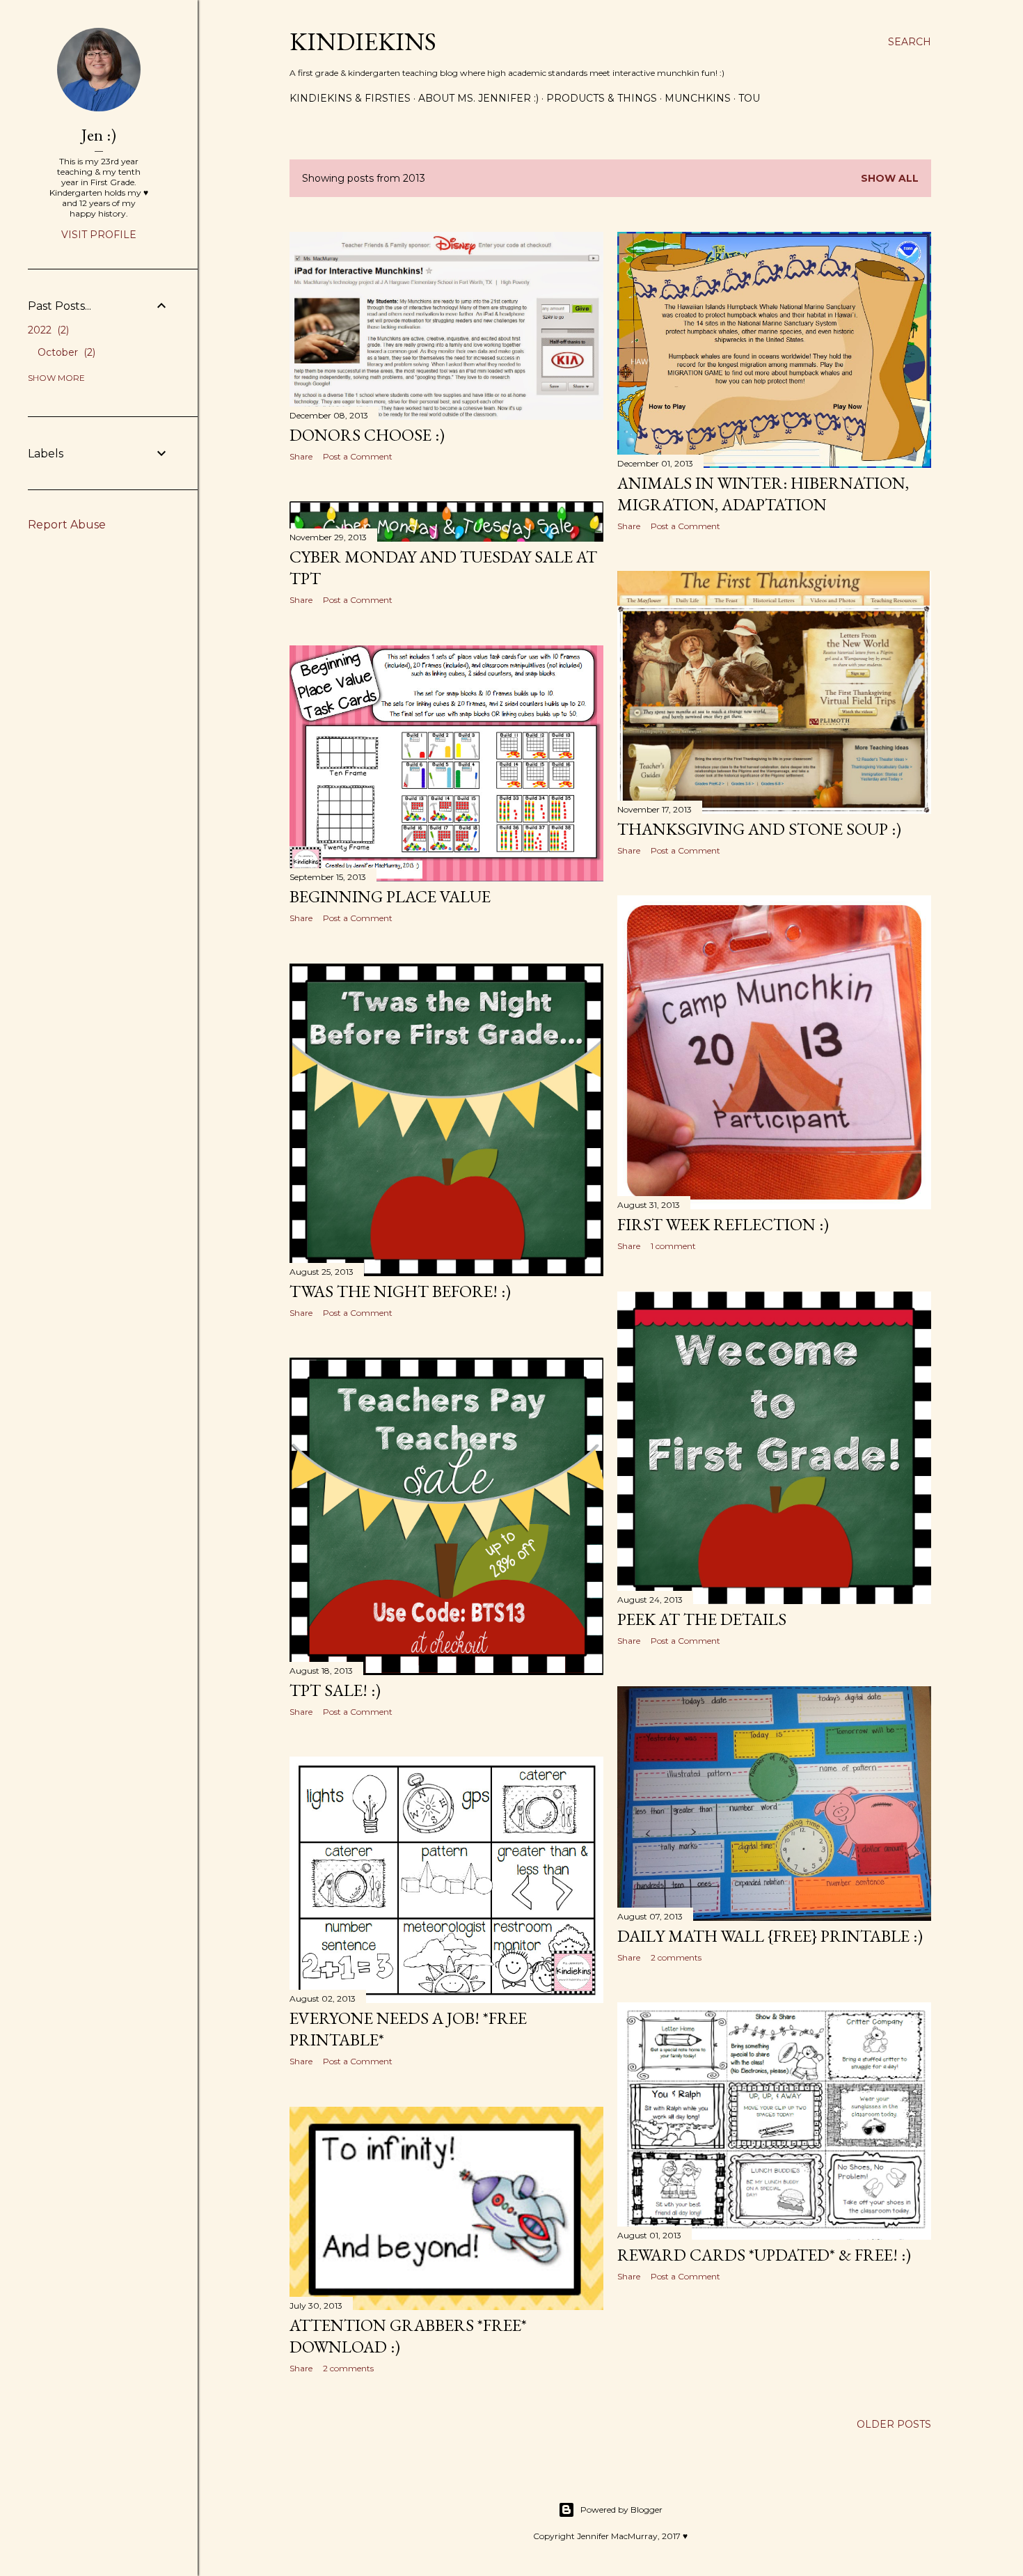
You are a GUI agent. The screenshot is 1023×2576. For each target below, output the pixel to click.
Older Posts (894, 2424)
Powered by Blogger (621, 2510)
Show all (890, 178)
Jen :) (99, 135)
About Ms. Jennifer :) (478, 98)
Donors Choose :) (367, 435)
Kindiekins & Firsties (350, 98)
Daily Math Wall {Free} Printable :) (770, 1936)
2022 (47, 330)
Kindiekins (363, 41)
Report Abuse (67, 525)
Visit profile (99, 235)
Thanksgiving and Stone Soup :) (759, 829)
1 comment (673, 1246)
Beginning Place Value (390, 896)
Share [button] (301, 456)
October (65, 352)
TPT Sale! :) (335, 1690)
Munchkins (698, 98)
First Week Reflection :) (723, 1224)
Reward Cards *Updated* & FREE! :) (764, 2255)
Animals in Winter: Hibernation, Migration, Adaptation (763, 494)
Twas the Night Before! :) (400, 1291)
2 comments (676, 1957)
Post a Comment (358, 456)
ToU (749, 98)
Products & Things (602, 98)
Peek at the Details (702, 1619)
